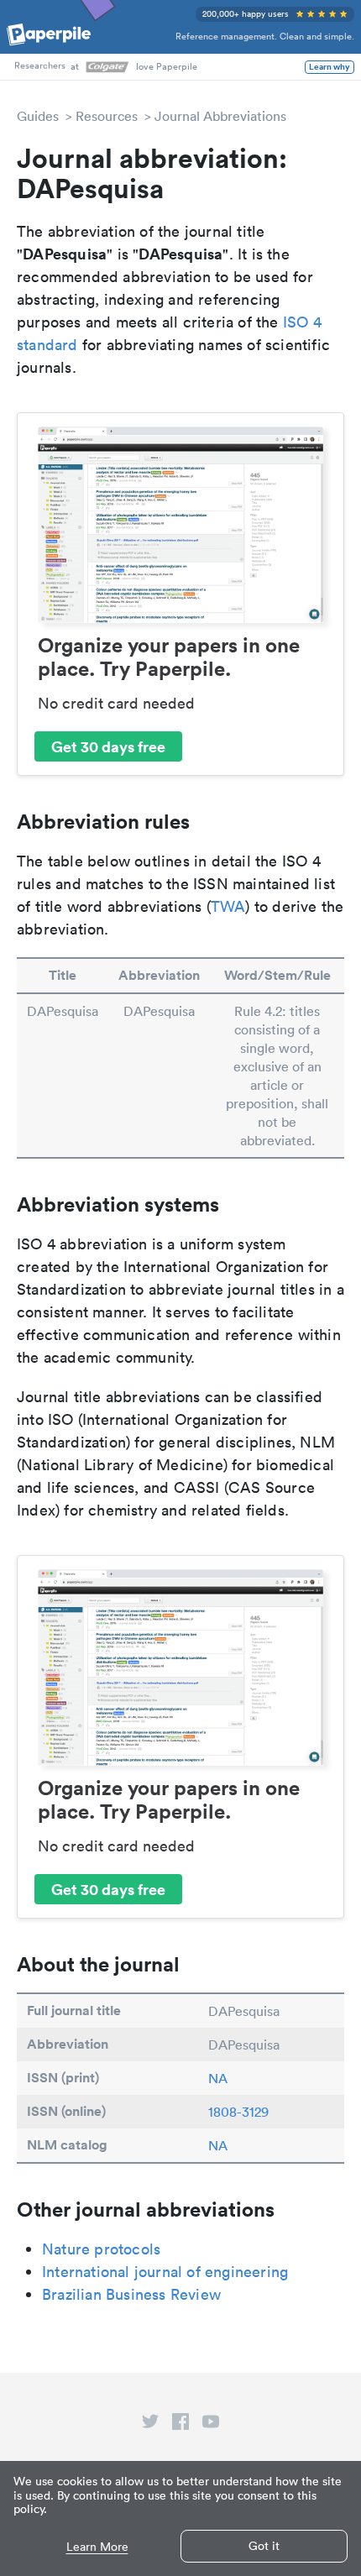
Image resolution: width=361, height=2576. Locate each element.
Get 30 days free (108, 746)
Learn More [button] (97, 2547)
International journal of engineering (165, 2272)
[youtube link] (211, 2425)
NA (218, 2078)
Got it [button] (264, 2546)
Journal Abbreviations (220, 116)
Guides (38, 116)
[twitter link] (150, 2425)
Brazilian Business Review (131, 2294)
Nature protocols (101, 2249)
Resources (107, 116)
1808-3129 (238, 2112)
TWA (228, 906)
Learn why (330, 67)
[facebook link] (180, 2425)
